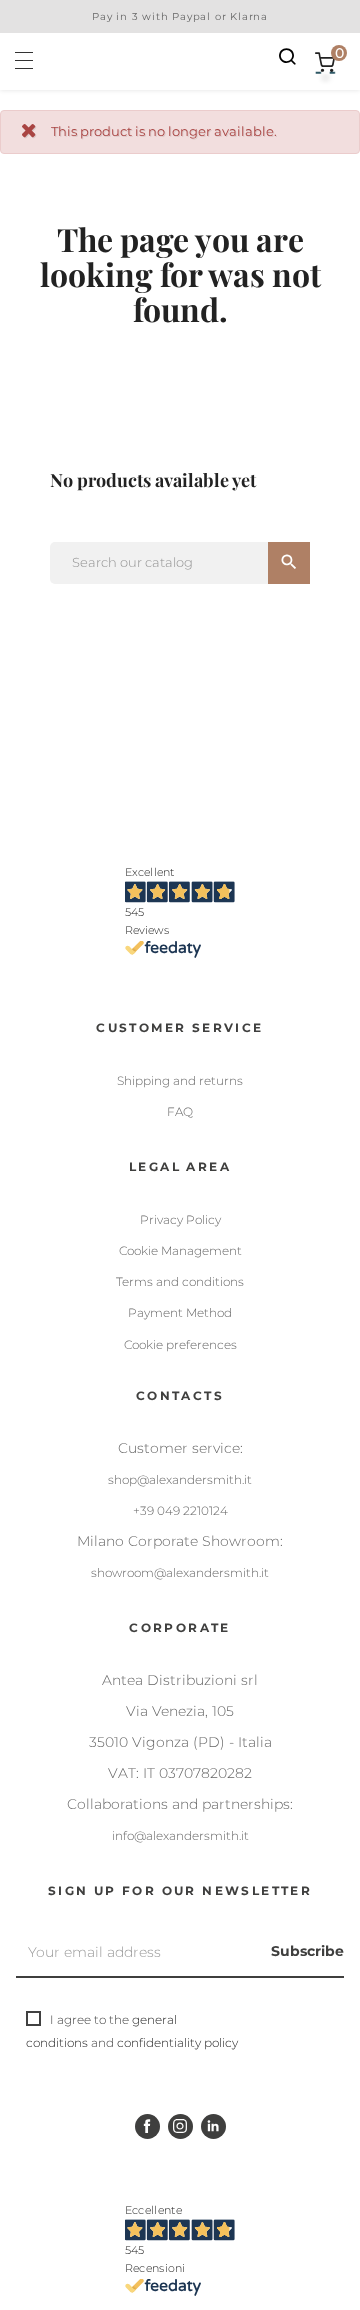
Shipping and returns (180, 1080)
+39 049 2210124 (180, 1510)
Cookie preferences (180, 1344)
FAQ (180, 1111)
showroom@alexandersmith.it (180, 1572)
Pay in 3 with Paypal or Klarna (180, 16)
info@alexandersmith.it (180, 1835)
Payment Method (180, 1312)
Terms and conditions (180, 1281)
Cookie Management (180, 1250)
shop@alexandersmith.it (180, 1479)
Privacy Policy (180, 1219)
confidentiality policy (177, 2042)
